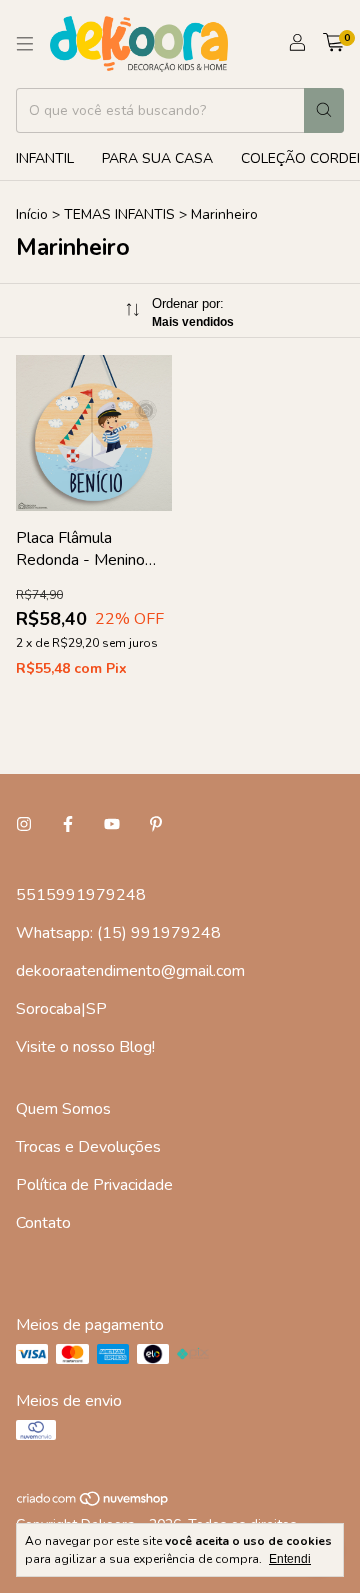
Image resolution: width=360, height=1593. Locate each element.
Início (32, 214)
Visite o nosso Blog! (85, 1047)
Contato (43, 1223)
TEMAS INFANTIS (119, 214)
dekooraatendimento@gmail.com (130, 971)
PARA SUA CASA (157, 158)
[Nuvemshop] (93, 1502)
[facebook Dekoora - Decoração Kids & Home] (68, 825)
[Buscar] (324, 110)
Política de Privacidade (94, 1185)
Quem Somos (63, 1109)
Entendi (290, 1559)
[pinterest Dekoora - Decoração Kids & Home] (156, 825)
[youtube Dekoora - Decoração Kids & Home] (112, 825)
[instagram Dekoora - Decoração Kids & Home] (24, 825)
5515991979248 (81, 895)
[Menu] (25, 44)
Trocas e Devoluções (88, 1147)
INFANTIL (45, 158)
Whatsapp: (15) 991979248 (118, 933)
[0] (333, 44)
